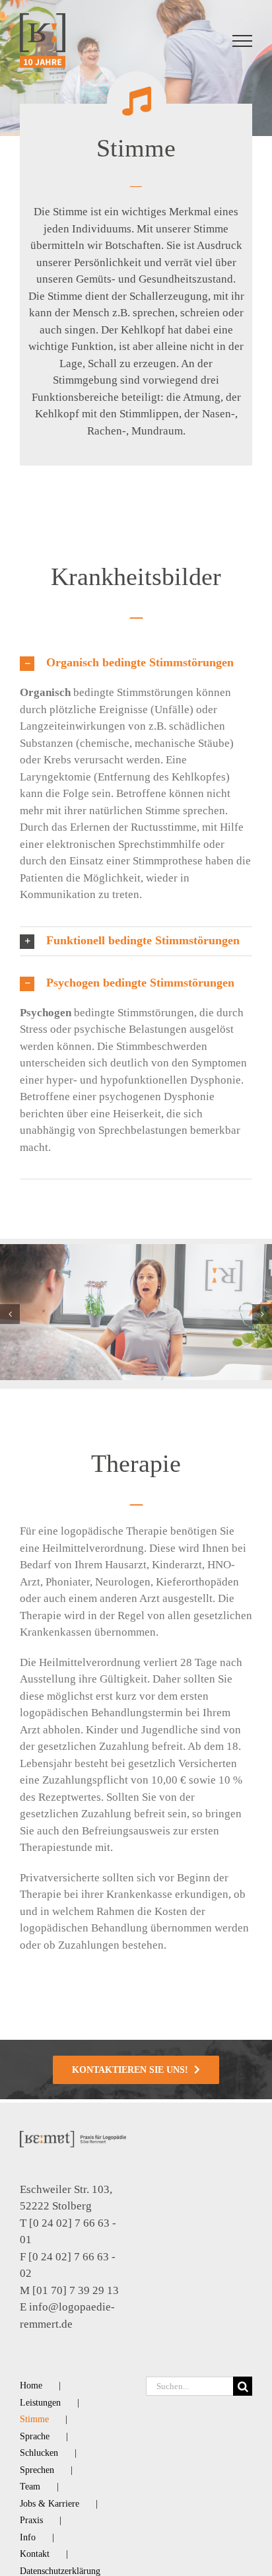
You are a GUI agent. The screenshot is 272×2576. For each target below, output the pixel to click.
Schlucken (39, 2453)
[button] (136, 663)
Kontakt (35, 2554)
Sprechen (37, 2470)
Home (31, 2385)
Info (28, 2537)
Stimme (34, 2419)
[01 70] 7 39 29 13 (76, 2290)
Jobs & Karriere (50, 2504)
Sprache (35, 2436)
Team (30, 2487)
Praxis (31, 2520)
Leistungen (40, 2403)
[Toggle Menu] (243, 41)
